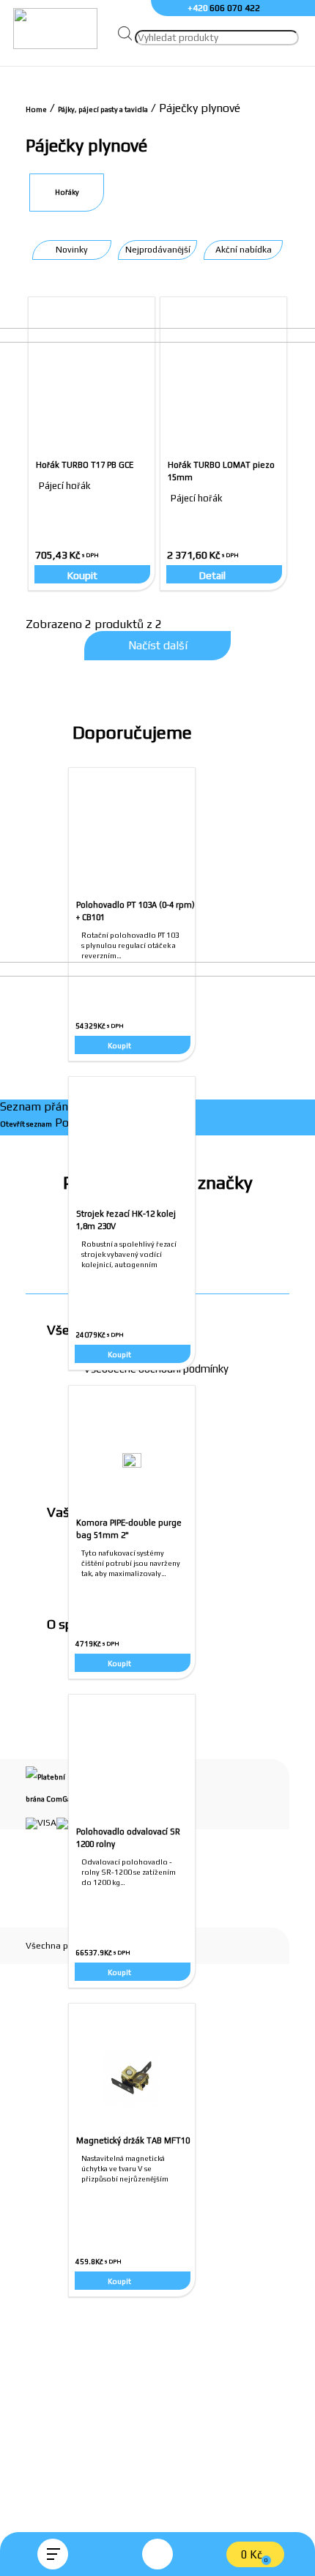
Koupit (119, 1972)
